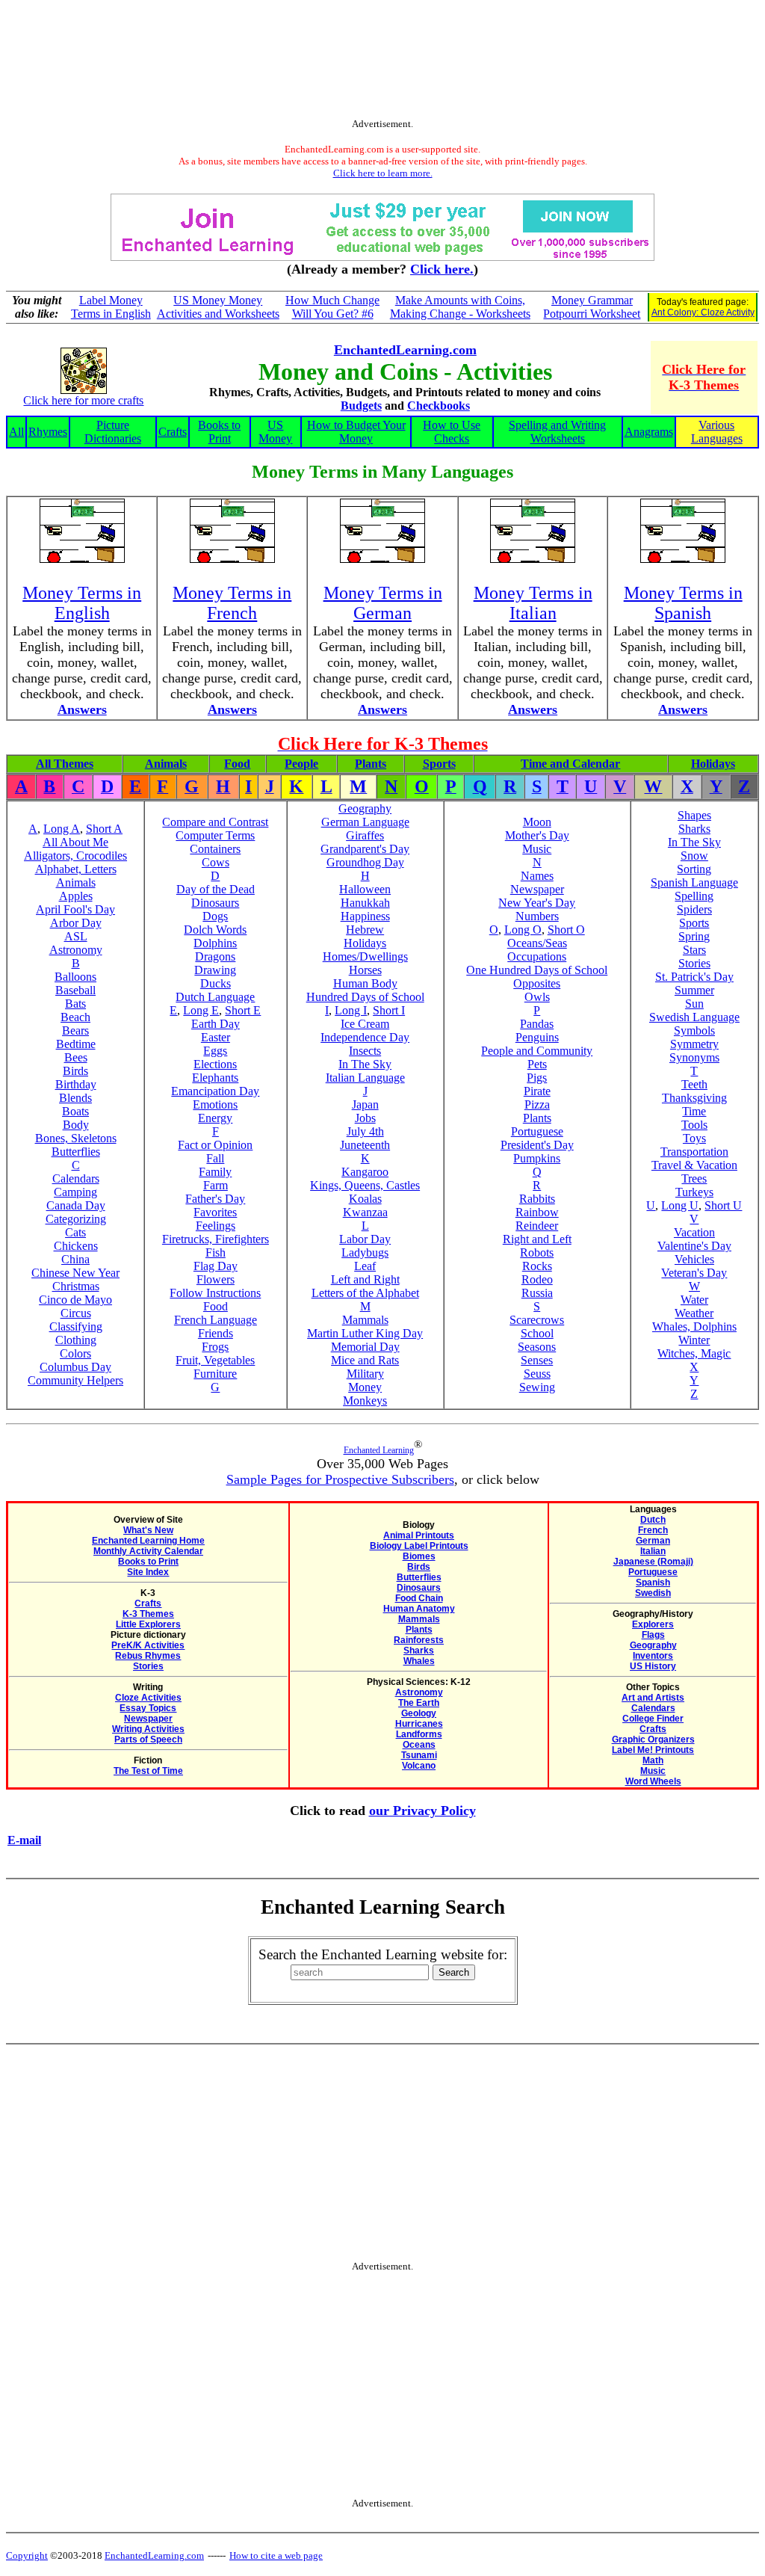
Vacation (694, 1232)
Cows (216, 862)
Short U (723, 1205)
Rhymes (48, 432)
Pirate (537, 1091)
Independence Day (365, 1037)
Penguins (537, 1037)
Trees (694, 1178)
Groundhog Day (365, 862)
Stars (694, 950)
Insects (365, 1051)
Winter (694, 1340)
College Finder (653, 1719)
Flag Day (216, 1266)
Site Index (148, 1572)
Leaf (365, 1266)
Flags (653, 1635)
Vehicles (694, 1259)
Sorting (694, 869)
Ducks (216, 983)
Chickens (76, 1246)
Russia (537, 1293)
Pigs (537, 1078)
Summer (694, 990)
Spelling (694, 896)
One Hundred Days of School (537, 970)
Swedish (653, 1593)
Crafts (173, 432)
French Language (216, 1320)
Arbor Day (76, 923)
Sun (694, 1004)
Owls (537, 997)
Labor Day (365, 1239)
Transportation (694, 1152)
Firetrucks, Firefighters (216, 1239)
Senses (537, 1360)
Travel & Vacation (694, 1165)
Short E (243, 1010)
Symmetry (694, 1044)
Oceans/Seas (537, 943)
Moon (537, 822)
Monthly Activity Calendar (148, 1551)
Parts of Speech (148, 1740)
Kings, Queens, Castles (365, 1185)
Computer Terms (215, 835)
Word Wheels (653, 1781)
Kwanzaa (365, 1212)
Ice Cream (365, 1024)
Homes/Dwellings (365, 956)
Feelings (216, 1226)
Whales (419, 1661)
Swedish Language (694, 1017)
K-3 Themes (148, 1614)
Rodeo (537, 1279)
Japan (365, 1104)
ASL (76, 936)
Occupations (537, 956)
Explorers (653, 1624)
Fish (216, 1252)
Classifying (76, 1326)
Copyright (27, 2555)
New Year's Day (537, 903)
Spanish (653, 1583)
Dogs (215, 916)
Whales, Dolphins (694, 1326)
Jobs (365, 1118)
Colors (75, 1353)
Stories (694, 963)
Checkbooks (439, 406)
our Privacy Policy (422, 1811)
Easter (216, 1037)
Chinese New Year (75, 1273)
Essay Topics (148, 1708)
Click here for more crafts (83, 400)
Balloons (75, 977)
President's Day (537, 1145)
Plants (371, 764)
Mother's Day (537, 835)
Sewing (537, 1387)
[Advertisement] (382, 62)
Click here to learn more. (383, 173)
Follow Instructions (215, 1293)
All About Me (75, 842)
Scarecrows (537, 1320)
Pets (537, 1064)
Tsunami (419, 1755)
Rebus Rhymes (148, 1656)
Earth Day (216, 1024)
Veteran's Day (694, 1273)
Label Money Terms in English (111, 307)
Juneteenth (365, 1145)
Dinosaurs (215, 903)
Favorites (215, 1212)
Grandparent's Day (365, 849)
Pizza (537, 1104)
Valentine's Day (694, 1246)
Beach (75, 1017)
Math (653, 1760)
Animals (166, 764)
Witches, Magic (694, 1353)
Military (365, 1374)
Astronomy (76, 950)
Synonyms (694, 1057)
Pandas (537, 1024)
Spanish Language (694, 882)
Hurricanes (419, 1724)
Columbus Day (75, 1367)
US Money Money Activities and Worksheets (218, 307)
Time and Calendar (570, 764)
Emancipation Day (215, 1091)
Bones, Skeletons (76, 1138)
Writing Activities (148, 1729)
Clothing (76, 1340)
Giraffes (365, 835)
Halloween (365, 889)
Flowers (216, 1279)
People (301, 764)
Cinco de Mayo (75, 1300)
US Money (275, 432)
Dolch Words (215, 930)
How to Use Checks (452, 432)
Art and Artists (653, 1698)
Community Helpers (75, 1380)
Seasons (537, 1347)
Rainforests (419, 1640)
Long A (62, 829)
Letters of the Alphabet (365, 1293)
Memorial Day (365, 1347)
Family (215, 1172)
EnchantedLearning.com (405, 350)
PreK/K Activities (148, 1645)
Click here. (442, 269)
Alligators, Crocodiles (75, 856)
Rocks (537, 1266)
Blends (75, 1098)
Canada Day (76, 1205)
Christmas (76, 1286)
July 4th (365, 1131)
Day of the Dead (216, 889)
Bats (75, 1004)
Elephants (215, 1078)
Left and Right (365, 1279)
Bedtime (76, 1044)
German (653, 1541)
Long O (523, 930)
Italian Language (365, 1078)
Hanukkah (365, 903)
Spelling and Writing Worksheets (557, 432)
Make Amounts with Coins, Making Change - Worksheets (460, 307)
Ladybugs (365, 1252)
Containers (215, 849)
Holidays (713, 764)
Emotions (215, 1104)
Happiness (365, 916)
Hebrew (365, 930)
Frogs (215, 1347)
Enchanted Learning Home (148, 1541)
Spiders (694, 909)
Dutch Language (215, 997)
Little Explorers (148, 1624)
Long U (680, 1205)
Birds (75, 1071)
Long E (201, 1010)
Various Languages (717, 432)
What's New (148, 1530)
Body (76, 1125)
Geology (419, 1713)
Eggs (215, 1051)
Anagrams (649, 432)
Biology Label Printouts (419, 1546)
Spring (694, 936)
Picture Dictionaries (113, 432)
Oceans (419, 1745)
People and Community (537, 1051)
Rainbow (537, 1212)
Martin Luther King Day (365, 1333)
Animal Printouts (419, 1535)
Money (365, 1387)
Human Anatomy (419, 1609)
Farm (216, 1185)
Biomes (419, 1556)
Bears (75, 1030)
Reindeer (537, 1226)
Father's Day (215, 1199)
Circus (76, 1313)
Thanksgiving (694, 1098)
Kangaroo (365, 1172)
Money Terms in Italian (533, 603)
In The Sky (365, 1064)
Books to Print (219, 432)
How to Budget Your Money (356, 432)
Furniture (215, 1374)
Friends (216, 1333)
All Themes (65, 764)
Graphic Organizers (653, 1740)
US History (653, 1666)
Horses (365, 970)
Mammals (365, 1320)
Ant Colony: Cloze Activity (703, 312)
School (537, 1333)
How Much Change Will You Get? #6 (332, 307)
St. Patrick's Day (694, 977)
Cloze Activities (148, 1698)
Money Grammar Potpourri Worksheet (592, 307)
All (16, 432)
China (75, 1259)
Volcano (419, 1766)
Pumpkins (537, 1158)
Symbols (694, 1030)
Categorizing (76, 1219)
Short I (389, 1010)
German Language (365, 822)
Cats (75, 1232)
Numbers (537, 916)
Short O (566, 930)
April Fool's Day (75, 909)
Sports (439, 764)
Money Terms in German (383, 603)
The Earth (419, 1703)
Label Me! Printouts (653, 1750)
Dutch (653, 1520)
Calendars (76, 1178)
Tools (694, 1125)
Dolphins (215, 943)
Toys (694, 1138)
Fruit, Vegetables (215, 1360)
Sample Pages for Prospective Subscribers (340, 1479)
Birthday (76, 1084)
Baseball (75, 990)
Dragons (215, 956)
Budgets (361, 406)
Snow (694, 856)
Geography (365, 808)
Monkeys (365, 1401)
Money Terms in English (82, 603)
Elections (215, 1064)
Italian (653, 1551)
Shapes (694, 815)
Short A (104, 829)
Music (537, 849)
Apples (76, 896)
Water (694, 1300)
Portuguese (537, 1131)
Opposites (537, 983)
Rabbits (537, 1199)
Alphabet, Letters (76, 869)
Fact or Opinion (215, 1145)
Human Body (365, 983)
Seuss (537, 1374)
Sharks (694, 829)
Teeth (694, 1084)
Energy (215, 1118)
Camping (75, 1192)
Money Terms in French (232, 603)
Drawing (215, 970)
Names (537, 876)
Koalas (365, 1199)
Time (694, 1111)
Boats (75, 1111)
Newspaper (537, 889)
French (653, 1530)
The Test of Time (148, 1771)
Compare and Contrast (215, 822)
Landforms (419, 1734)
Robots (537, 1252)
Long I (351, 1010)
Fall (215, 1158)
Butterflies (76, 1152)
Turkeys (694, 1192)
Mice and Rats (365, 1360)
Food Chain (419, 1598)
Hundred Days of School (365, 997)
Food (237, 764)
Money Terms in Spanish (683, 603)
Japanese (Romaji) (653, 1562)
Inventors (653, 1656)
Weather (694, 1313)
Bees (76, 1057)
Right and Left (537, 1239)
